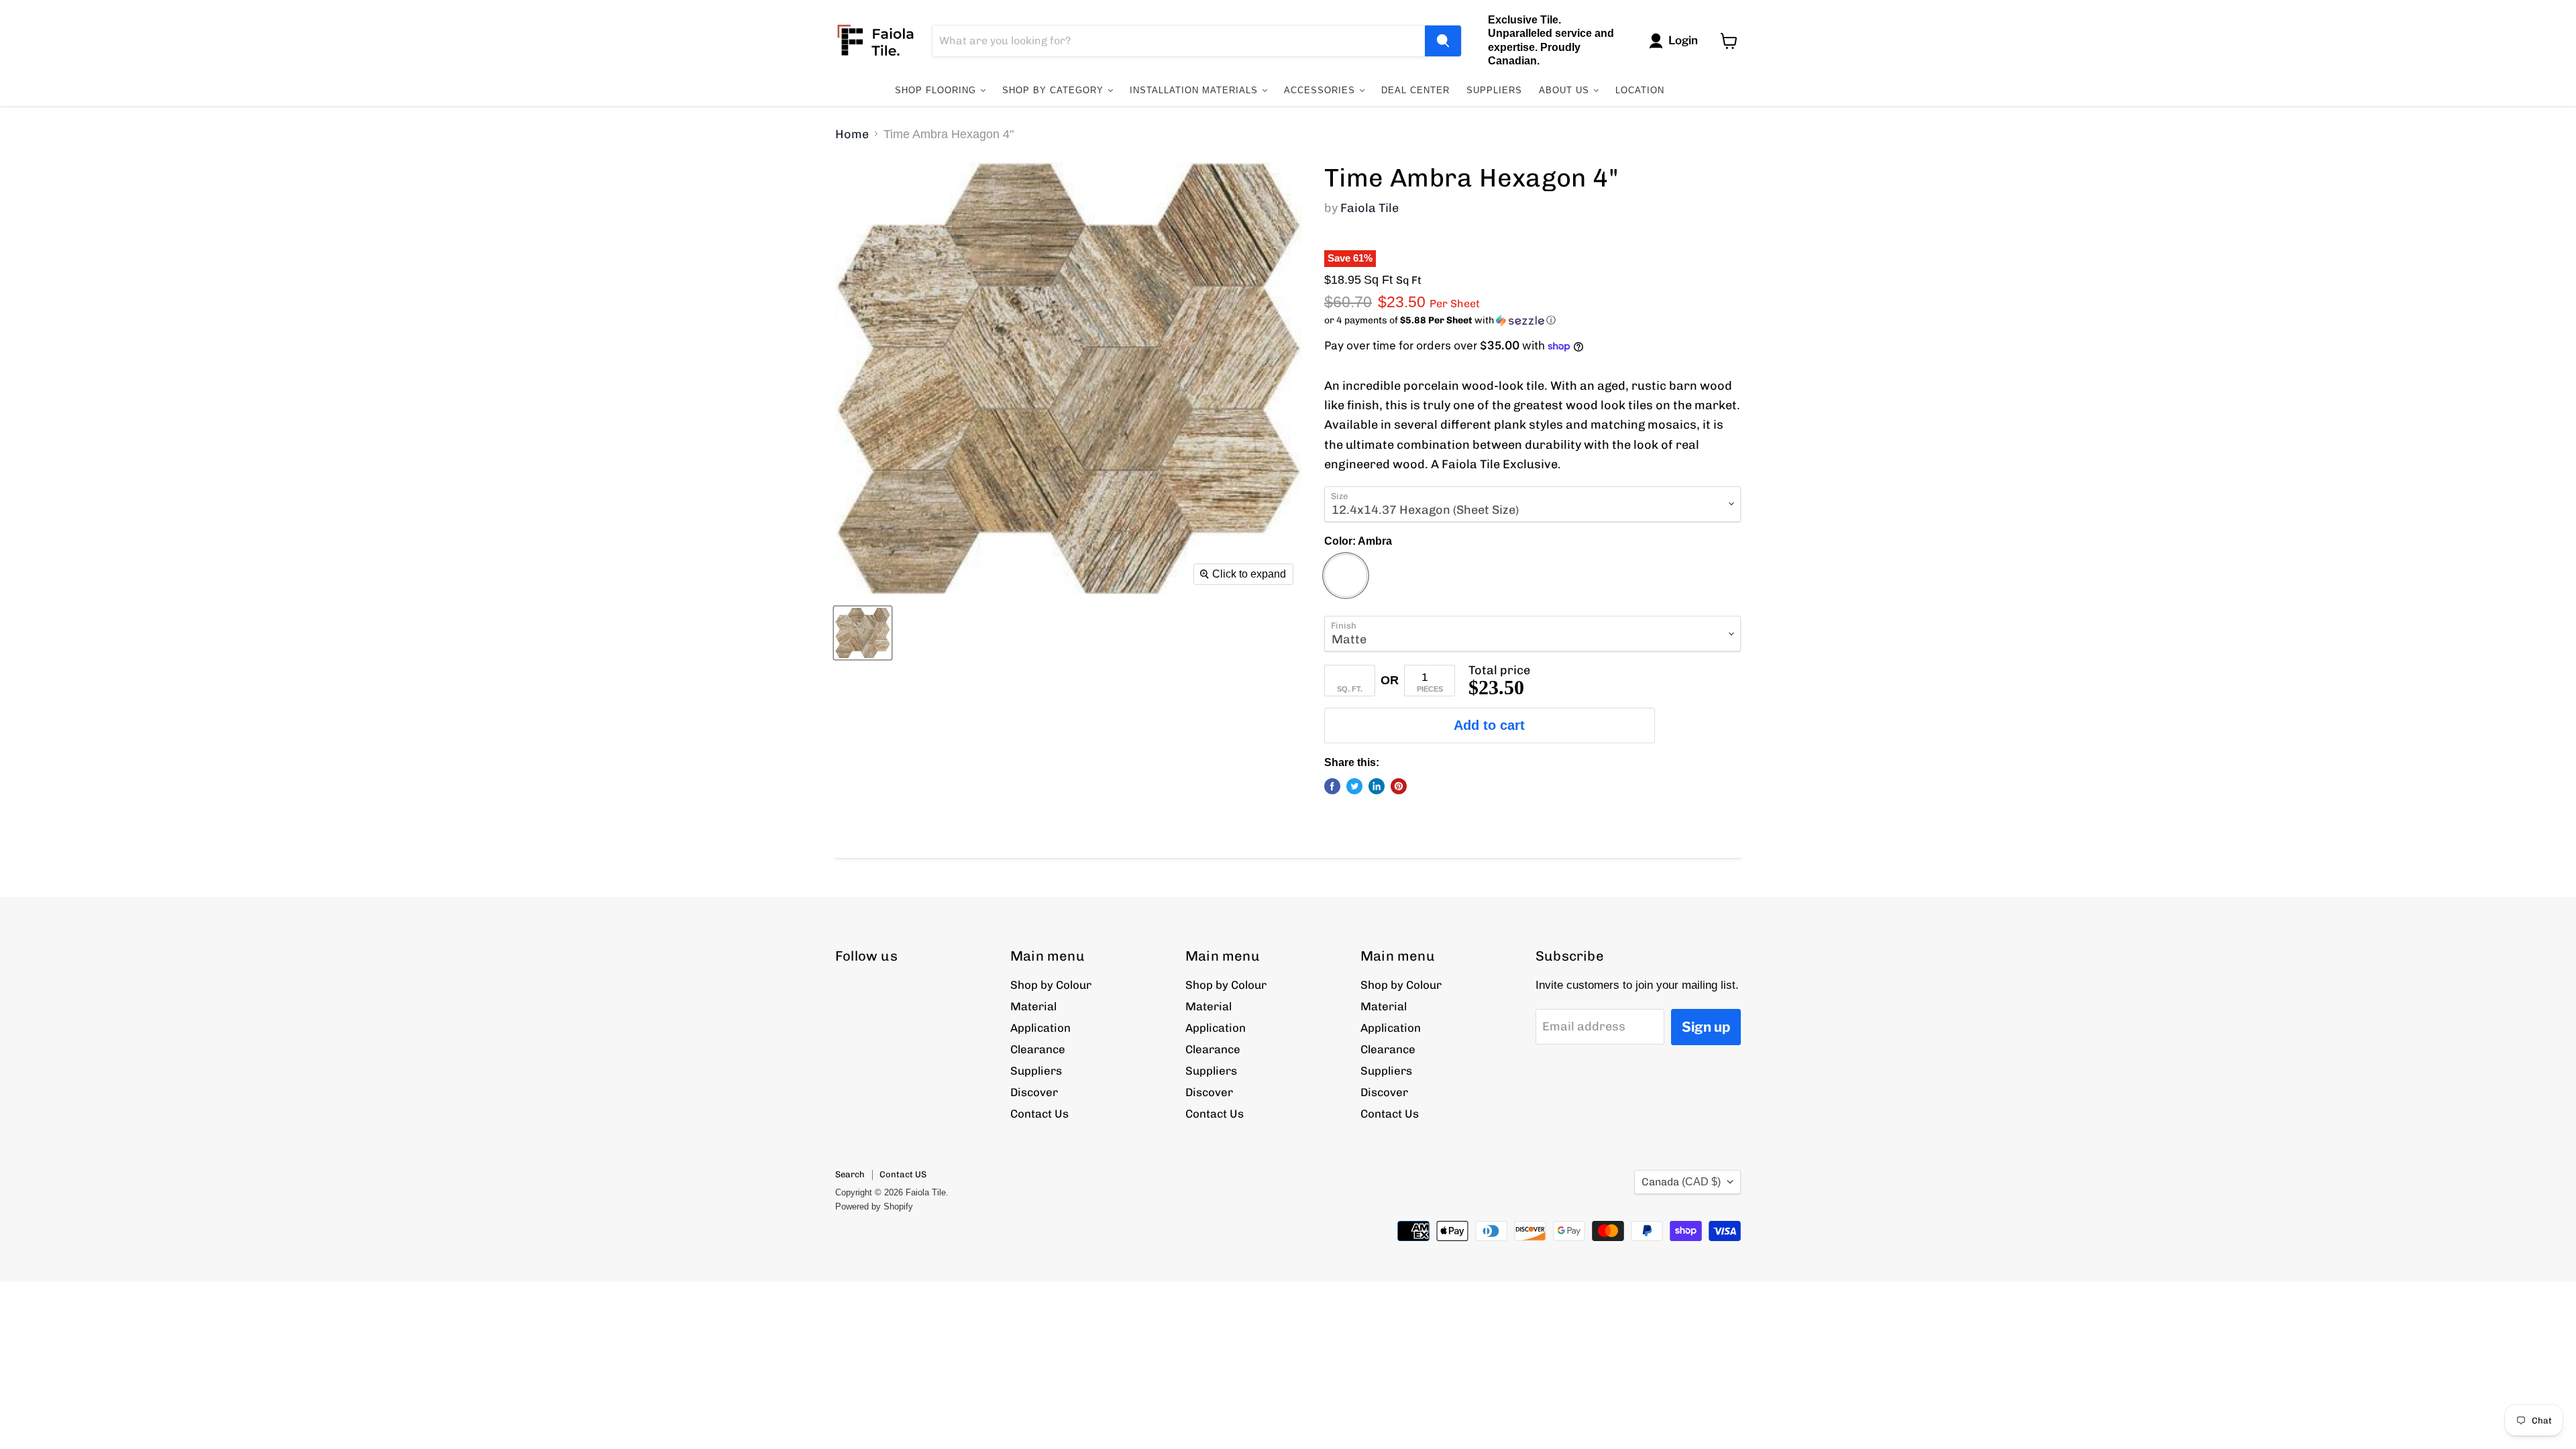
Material (1033, 1006)
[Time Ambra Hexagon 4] (863, 633)
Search (850, 1174)
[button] (1533, 321)
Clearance (1038, 1049)
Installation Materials (1195, 90)
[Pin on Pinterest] (1399, 786)
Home (852, 135)
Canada (1681, 1182)
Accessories (1321, 90)
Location (1640, 90)
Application (1040, 1028)
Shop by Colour (1051, 985)
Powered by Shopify (874, 1206)
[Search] (1443, 41)
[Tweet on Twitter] (1354, 786)
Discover (1034, 1092)
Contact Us (1039, 1114)
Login (1683, 40)
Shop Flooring (937, 90)
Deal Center (1415, 90)
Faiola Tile (1370, 208)
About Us (1566, 90)
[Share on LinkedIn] (1377, 786)
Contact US (903, 1174)
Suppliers (1494, 90)
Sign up (1706, 1027)
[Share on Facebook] (1332, 786)
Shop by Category (1055, 90)
